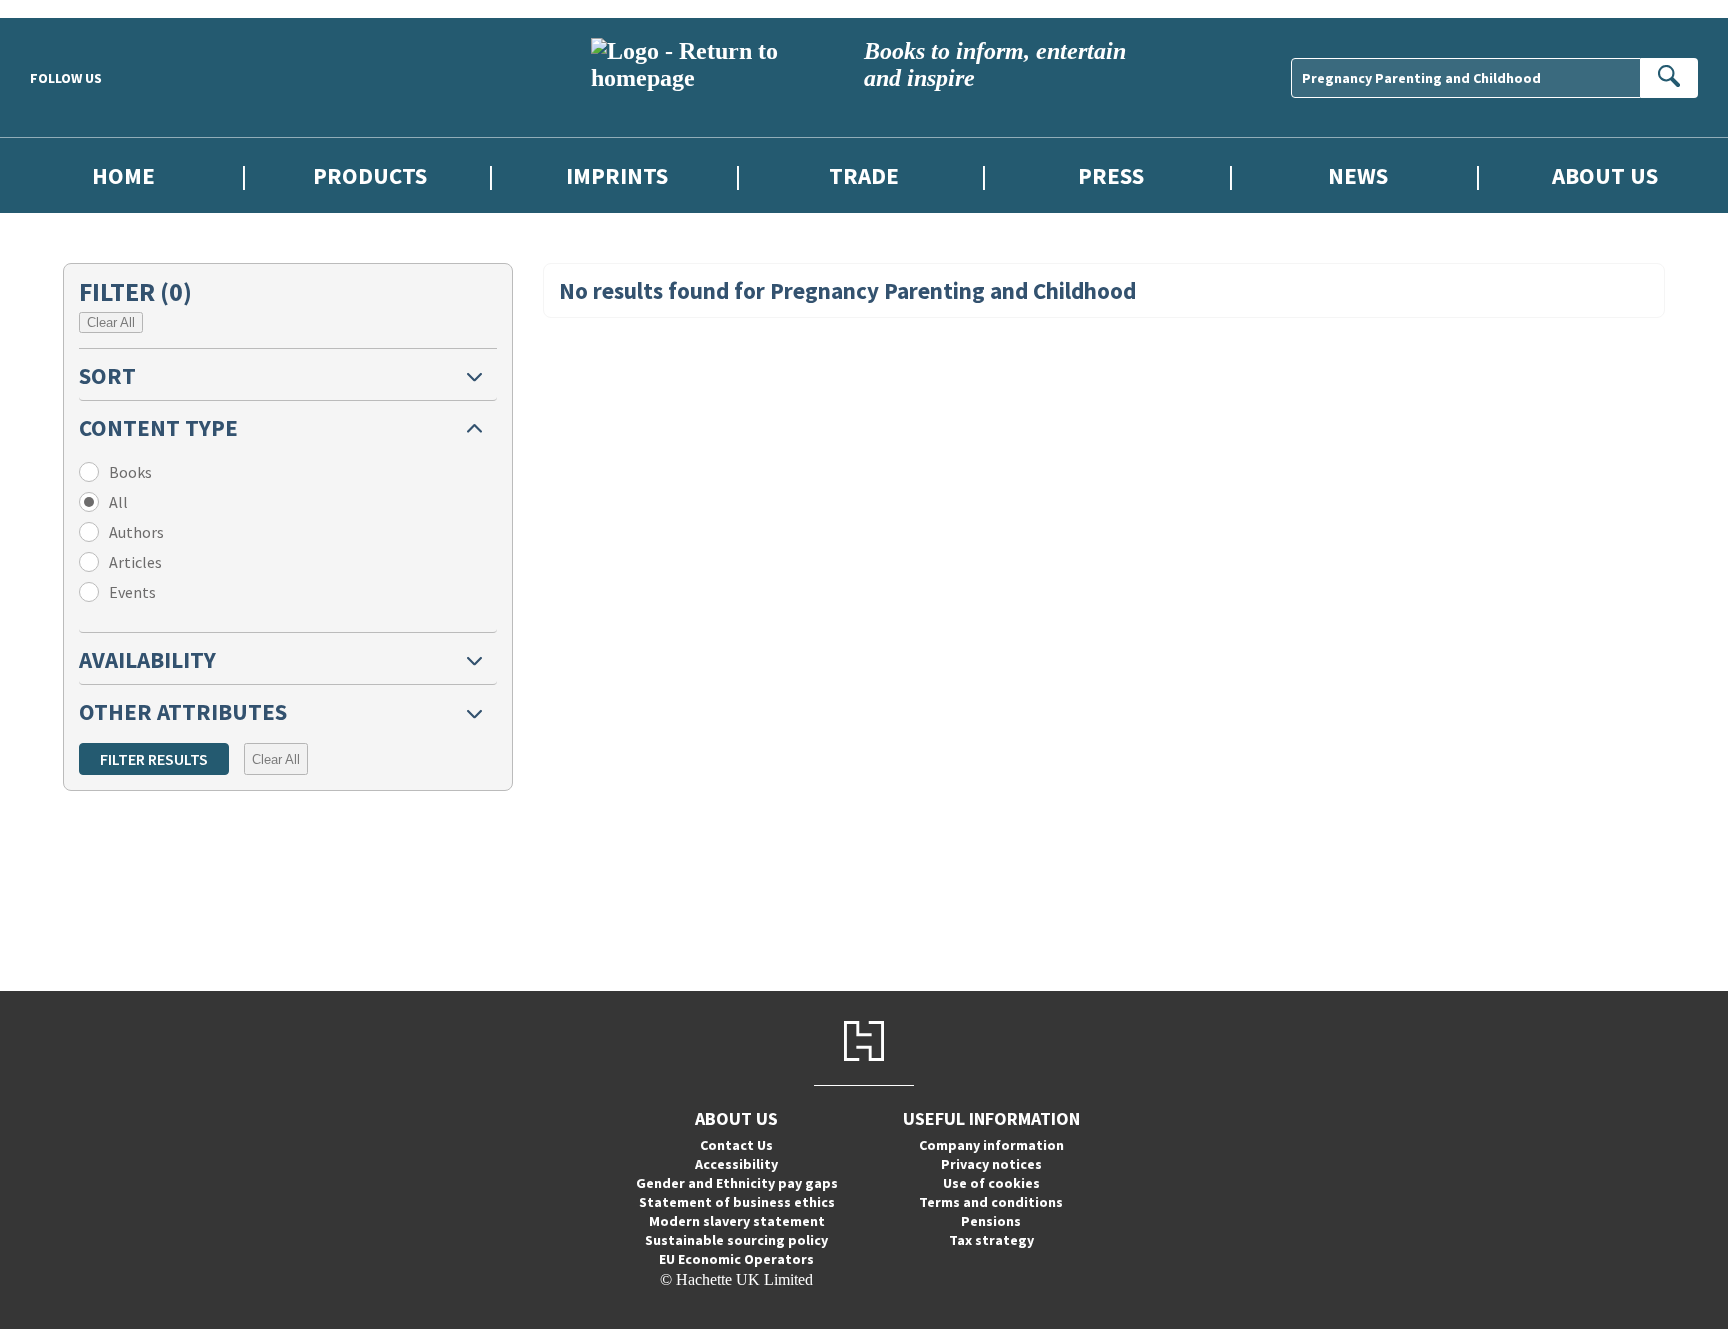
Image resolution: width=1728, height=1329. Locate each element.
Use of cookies (991, 1183)
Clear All (111, 322)
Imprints (617, 175)
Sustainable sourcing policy (736, 1240)
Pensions (991, 1221)
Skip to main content (65, 8)
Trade (864, 175)
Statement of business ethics (737, 1202)
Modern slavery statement (737, 1221)
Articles (135, 562)
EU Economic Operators (736, 1259)
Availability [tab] (147, 659)
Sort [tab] (107, 375)
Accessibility (736, 1164)
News (1358, 175)
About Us (1605, 175)
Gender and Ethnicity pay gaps (737, 1183)
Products (370, 175)
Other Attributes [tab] (183, 711)
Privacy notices (991, 1164)
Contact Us (736, 1145)
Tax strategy (991, 1240)
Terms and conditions (991, 1202)
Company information (991, 1145)
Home (123, 175)
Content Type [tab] (158, 427)
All (118, 502)
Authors (136, 532)
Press (1111, 175)
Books (130, 472)
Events (132, 592)
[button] (288, 374)
